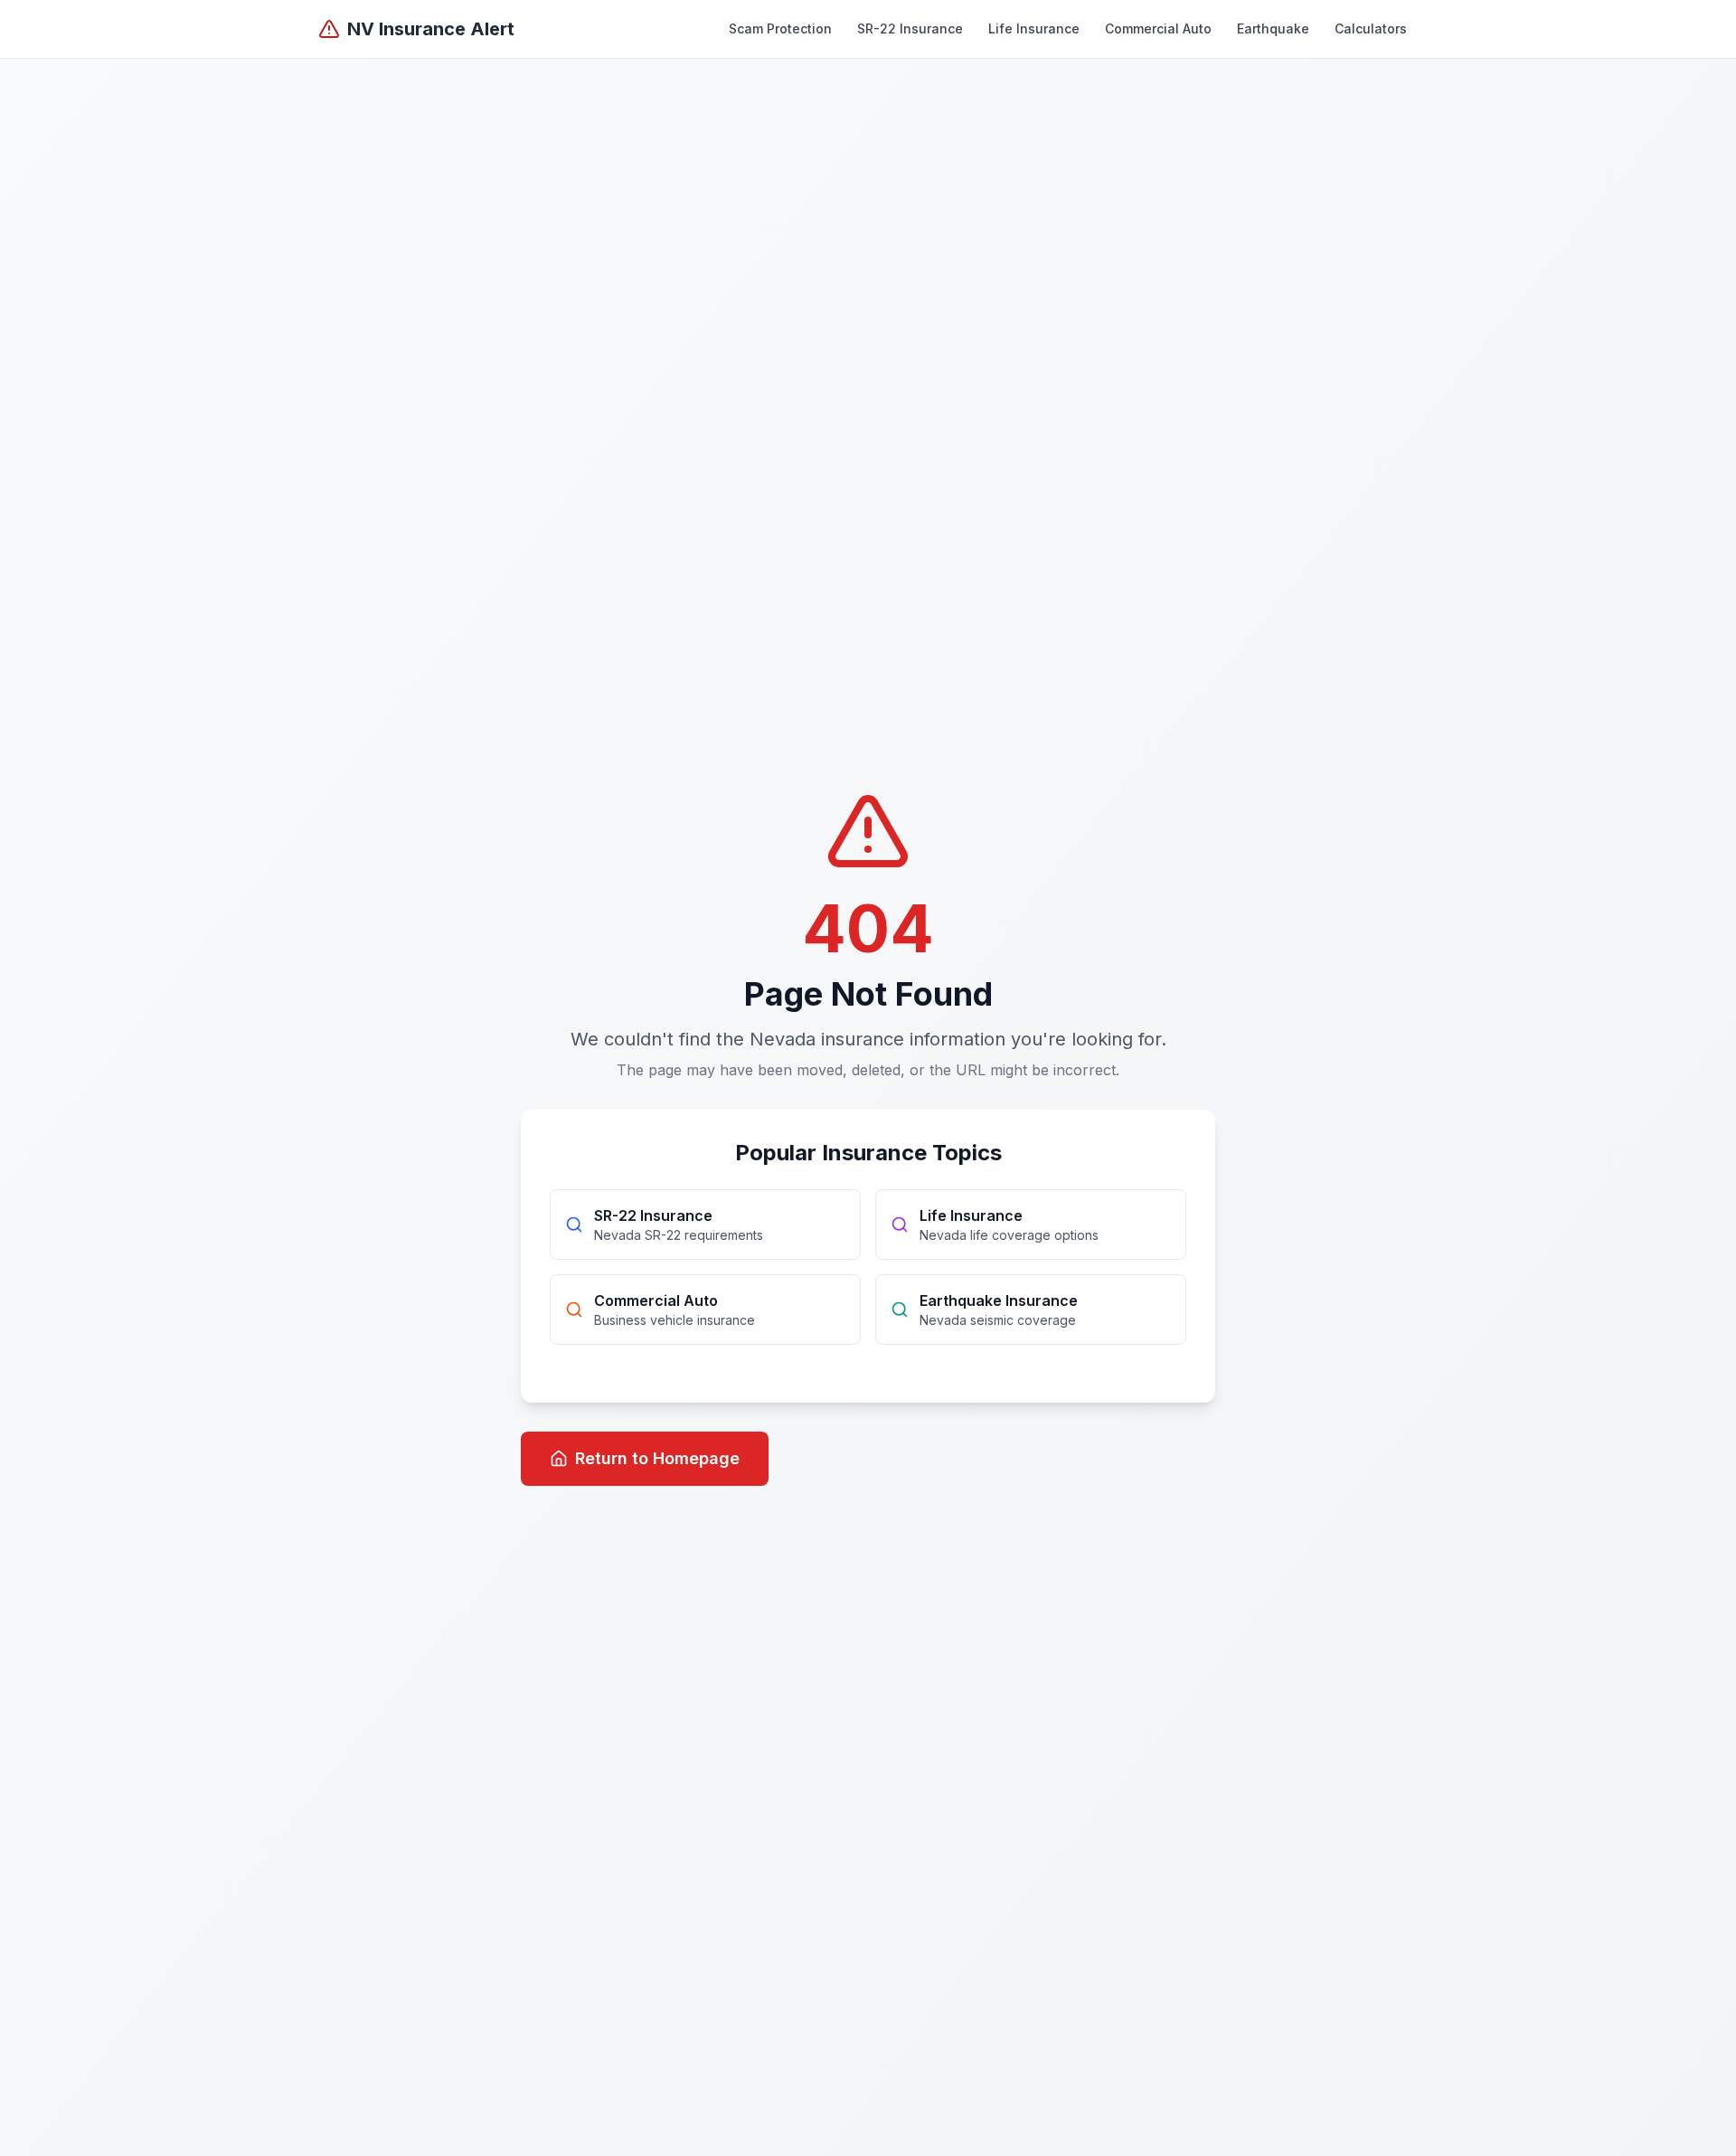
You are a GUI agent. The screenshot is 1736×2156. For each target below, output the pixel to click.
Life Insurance (1034, 28)
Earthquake (1273, 28)
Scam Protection (780, 28)
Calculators (1371, 28)
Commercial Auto (1158, 28)
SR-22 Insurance (910, 28)
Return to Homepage (657, 1458)
